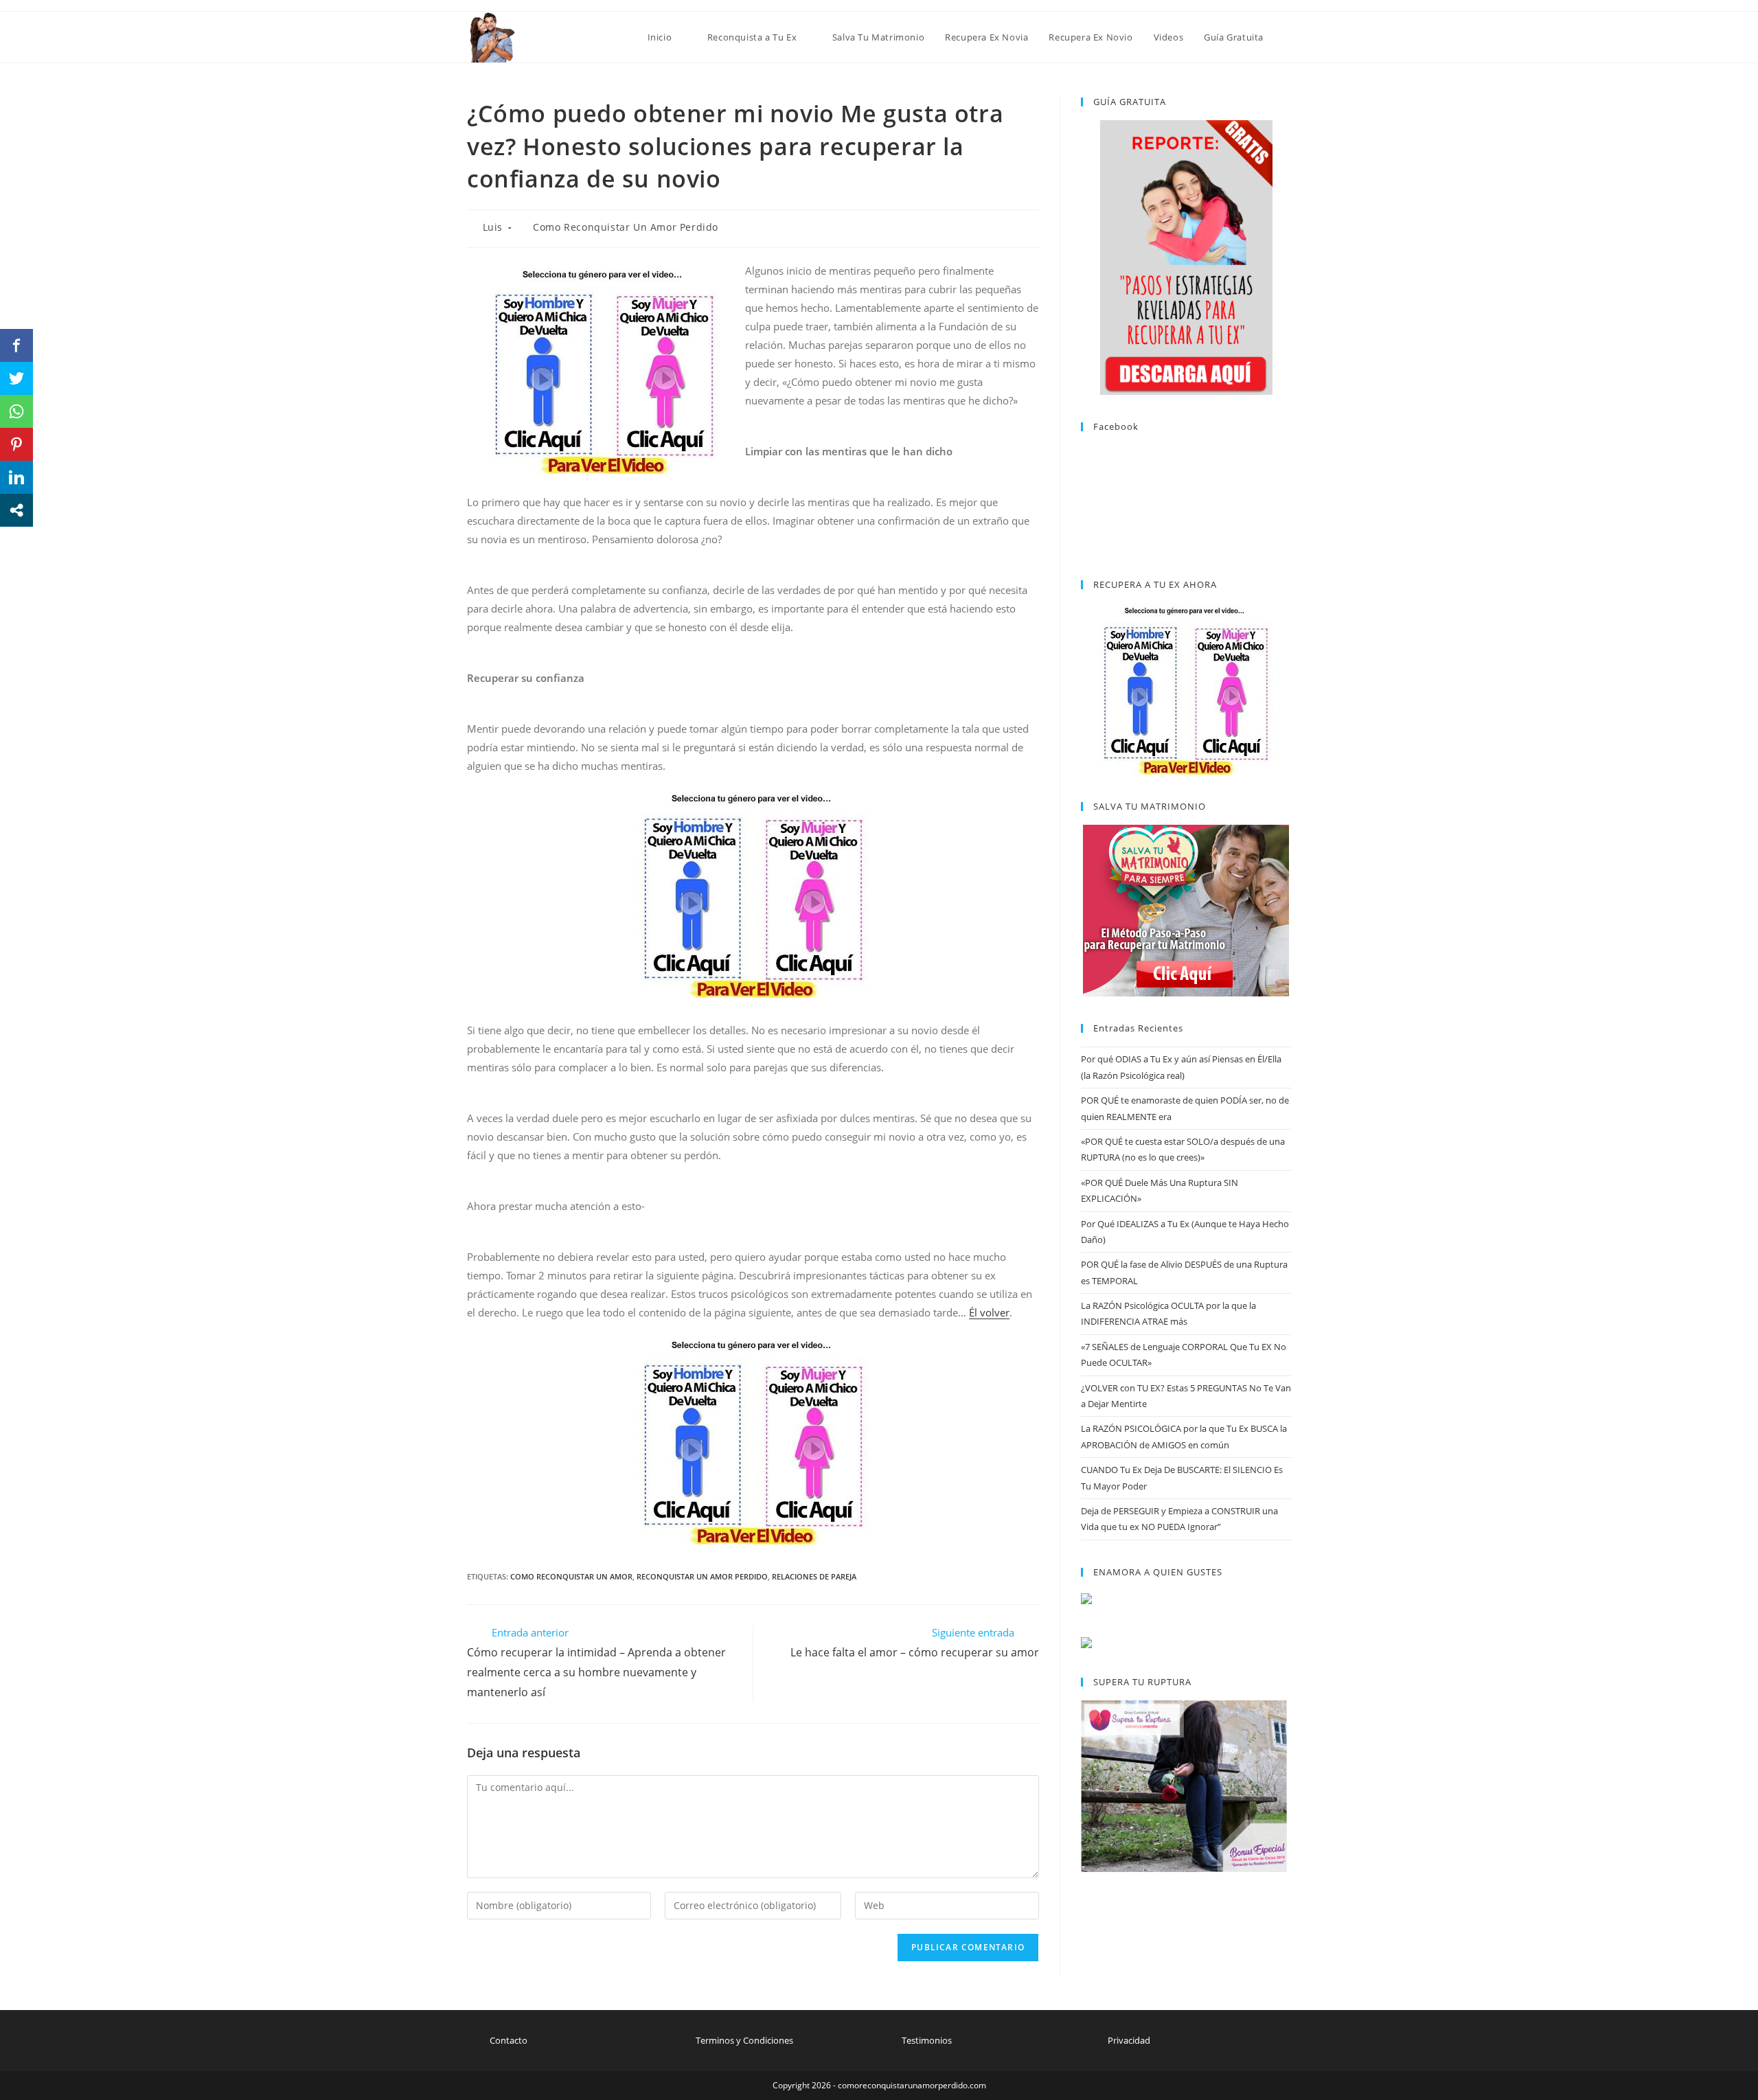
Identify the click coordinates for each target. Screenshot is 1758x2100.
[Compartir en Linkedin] (16, 477)
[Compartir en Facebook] (16, 345)
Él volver (989, 1312)
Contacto (509, 2040)
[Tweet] (16, 378)
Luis (493, 227)
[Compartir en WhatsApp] (16, 411)
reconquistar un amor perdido (702, 1576)
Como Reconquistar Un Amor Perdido (626, 227)
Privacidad (1129, 2040)
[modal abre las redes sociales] (16, 510)
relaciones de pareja (814, 1576)
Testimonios (927, 2040)
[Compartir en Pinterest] (16, 444)
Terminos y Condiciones (744, 2040)
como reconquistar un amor (571, 1576)
